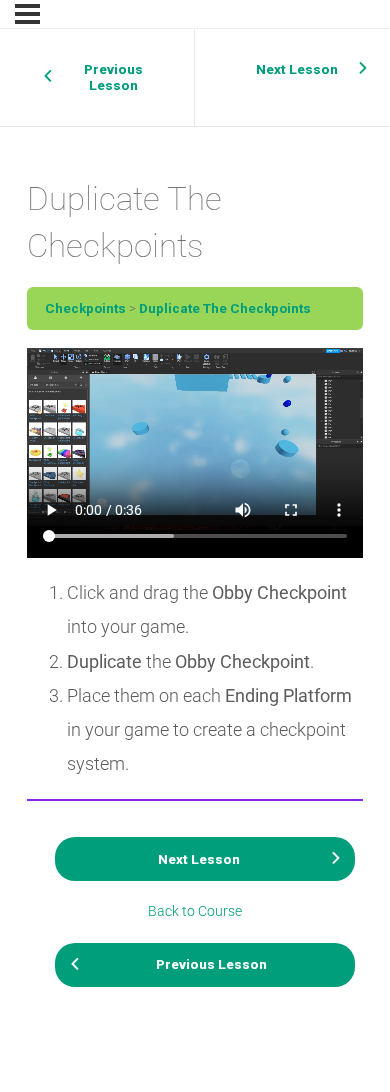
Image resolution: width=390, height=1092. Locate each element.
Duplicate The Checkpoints (225, 308)
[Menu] (27, 14)
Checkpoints (85, 308)
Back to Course (195, 911)
